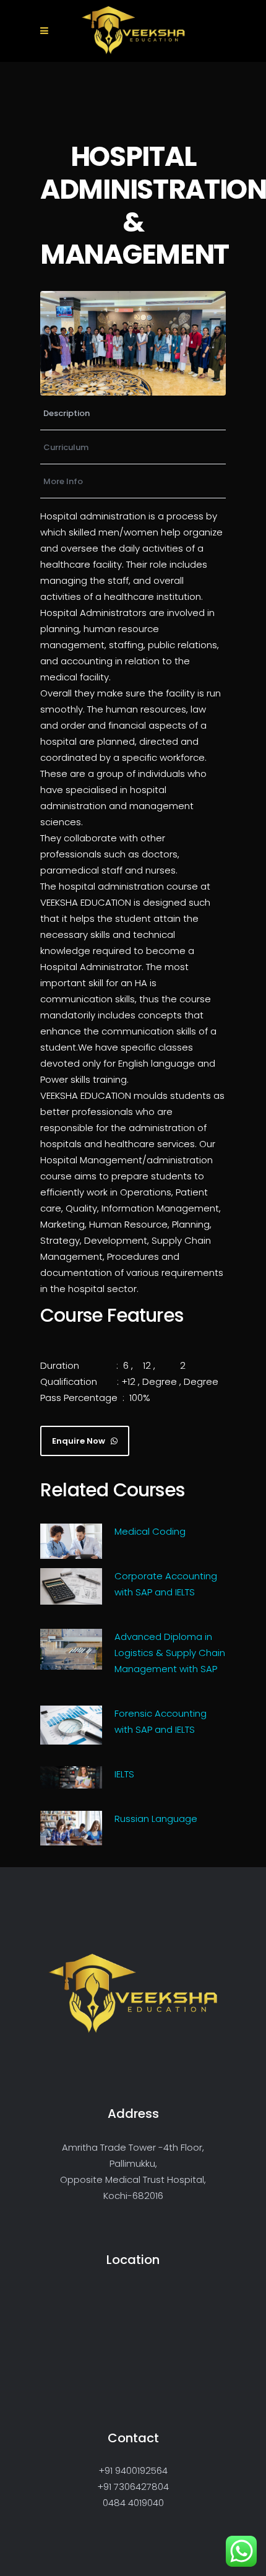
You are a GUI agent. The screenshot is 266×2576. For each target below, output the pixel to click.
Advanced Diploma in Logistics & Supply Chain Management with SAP (170, 1653)
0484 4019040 (133, 2503)
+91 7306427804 (133, 2487)
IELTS (124, 1774)
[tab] (133, 413)
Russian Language (156, 1819)
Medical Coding (150, 1531)
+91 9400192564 (133, 2470)
